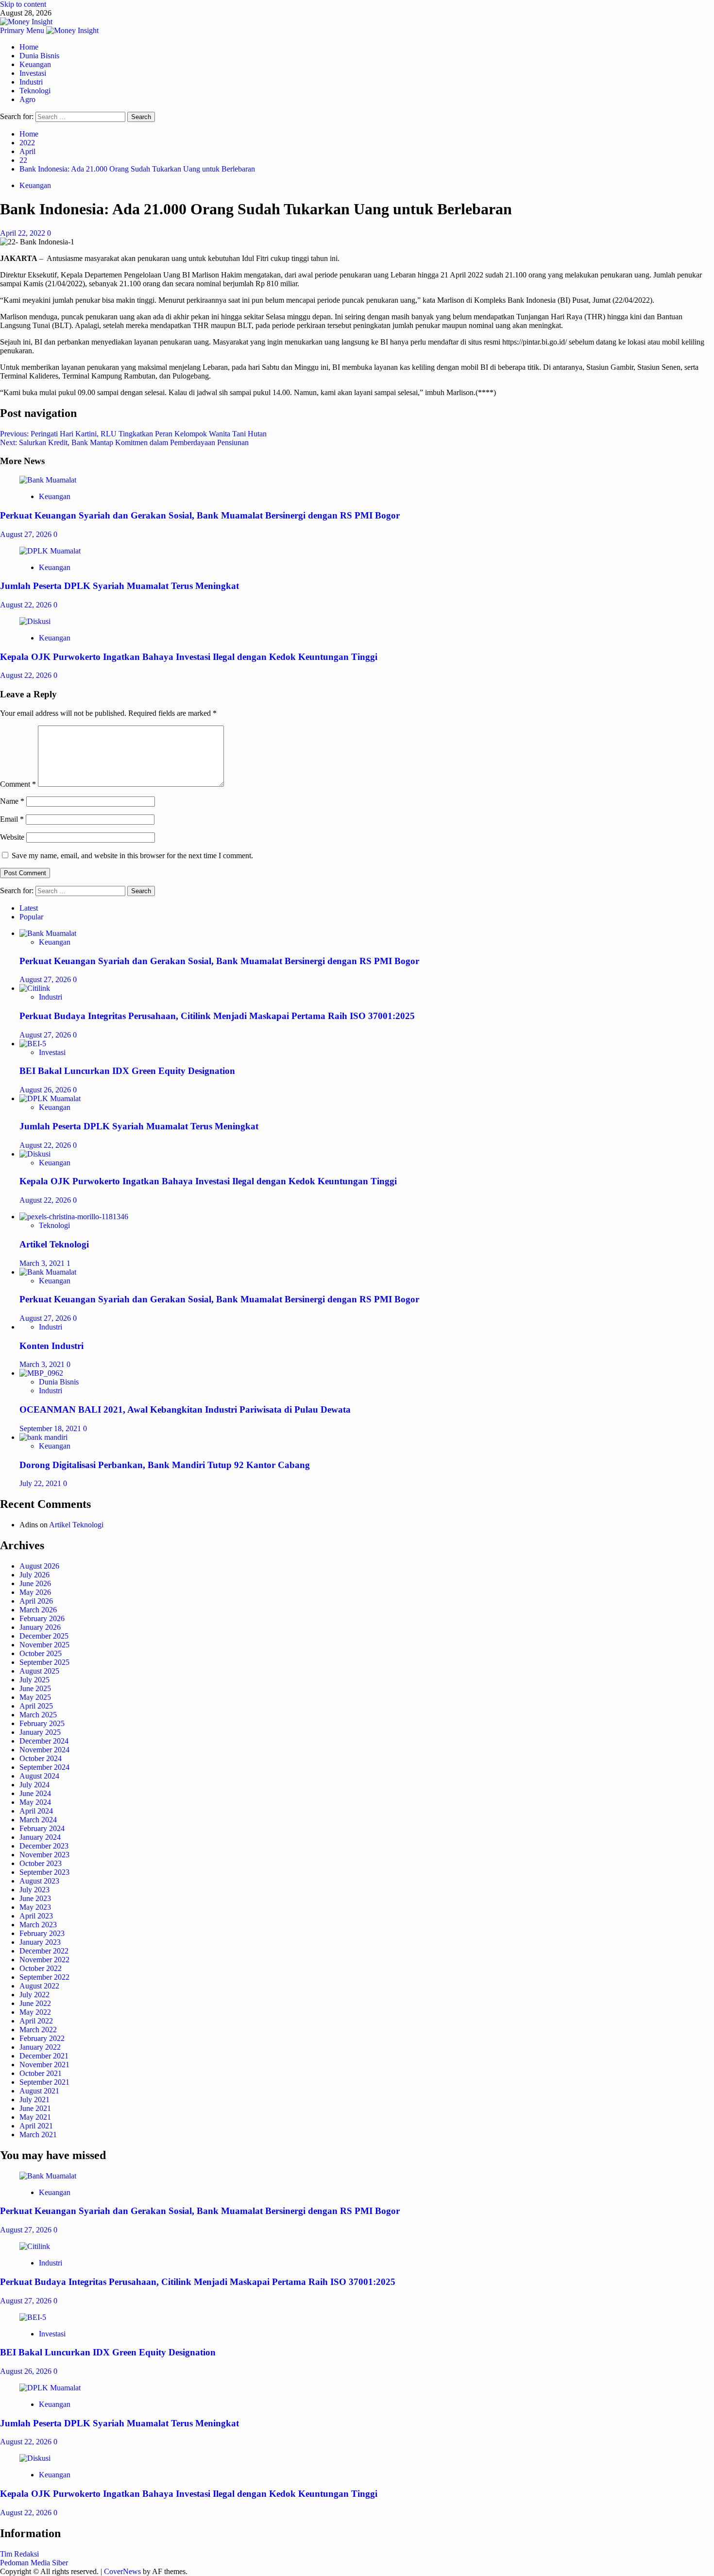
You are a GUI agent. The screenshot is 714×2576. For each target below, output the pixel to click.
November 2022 (44, 1960)
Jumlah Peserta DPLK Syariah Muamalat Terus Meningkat (119, 586)
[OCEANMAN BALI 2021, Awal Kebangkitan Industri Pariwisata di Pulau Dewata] (41, 1373)
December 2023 (44, 1846)
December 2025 (44, 1636)
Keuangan (35, 64)
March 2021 (38, 2135)
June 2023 (35, 1898)
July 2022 (34, 1995)
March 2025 (38, 1715)
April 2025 (36, 1706)
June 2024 (35, 1793)
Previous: (133, 434)
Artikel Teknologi (54, 1244)
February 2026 (42, 1618)
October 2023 (41, 1863)
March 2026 (38, 1610)
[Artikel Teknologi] (74, 1217)
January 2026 (40, 1627)
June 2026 (35, 1583)
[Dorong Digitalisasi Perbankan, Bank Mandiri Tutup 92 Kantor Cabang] (43, 1437)
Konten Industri (51, 1346)
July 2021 (34, 2100)
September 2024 (44, 1767)
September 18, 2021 (51, 1428)
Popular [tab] (31, 917)
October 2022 (41, 1968)
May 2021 (35, 2117)
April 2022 (36, 2021)
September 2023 (44, 1872)
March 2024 (38, 1820)
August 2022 (39, 1986)
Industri (31, 82)
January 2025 (40, 1732)
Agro (27, 99)
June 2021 (35, 2108)
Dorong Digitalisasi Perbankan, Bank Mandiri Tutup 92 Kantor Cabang (165, 1465)
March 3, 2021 (43, 1263)
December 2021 (44, 2056)
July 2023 (34, 1890)
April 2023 (36, 1916)
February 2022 (42, 2038)
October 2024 (41, 1758)
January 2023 (40, 1942)
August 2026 (39, 1566)
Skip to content (23, 4)
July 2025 (34, 1680)
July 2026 (34, 1575)
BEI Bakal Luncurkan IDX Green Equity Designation (127, 1071)
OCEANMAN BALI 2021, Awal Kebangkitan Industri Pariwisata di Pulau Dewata (185, 1409)
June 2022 (35, 2003)
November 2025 (44, 1645)
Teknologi (35, 91)
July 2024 (34, 1785)
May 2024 (35, 1802)
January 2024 (40, 1837)
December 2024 (44, 1741)
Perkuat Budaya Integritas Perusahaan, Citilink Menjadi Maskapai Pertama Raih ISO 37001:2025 (217, 1016)
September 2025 (44, 1662)
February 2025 (42, 1723)
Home (29, 47)
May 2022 (35, 2012)
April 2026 (36, 1601)
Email (12, 819)
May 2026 (35, 1592)
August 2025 (39, 1671)
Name (12, 801)
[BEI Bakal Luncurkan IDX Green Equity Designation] (33, 1044)
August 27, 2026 (27, 534)
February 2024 (42, 1828)
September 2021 (44, 2082)
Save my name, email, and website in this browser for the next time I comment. (132, 856)
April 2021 (36, 2126)
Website (12, 837)
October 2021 (41, 2073)
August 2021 (39, 2091)
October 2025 (41, 1653)
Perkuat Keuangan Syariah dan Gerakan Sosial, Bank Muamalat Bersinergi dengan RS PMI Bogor (200, 515)
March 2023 (38, 1925)
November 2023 (44, 1855)
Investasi (33, 73)
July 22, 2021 (41, 1483)
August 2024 (39, 1776)
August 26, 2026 (46, 1090)
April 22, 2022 (24, 233)
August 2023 (39, 1881)
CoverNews (122, 2571)
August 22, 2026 (27, 605)
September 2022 (44, 1977)
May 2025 (35, 1697)
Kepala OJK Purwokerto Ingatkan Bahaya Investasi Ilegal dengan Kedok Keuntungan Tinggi (189, 657)
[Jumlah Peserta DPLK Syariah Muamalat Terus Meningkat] (50, 551)
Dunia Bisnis (39, 56)
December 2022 (44, 1951)
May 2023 (35, 1907)
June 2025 (35, 1688)
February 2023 (42, 1933)
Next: (124, 442)
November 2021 (44, 2065)
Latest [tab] (29, 908)
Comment (18, 784)
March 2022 (38, 2030)
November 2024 (44, 1750)
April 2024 (36, 1811)
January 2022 (40, 2047)
